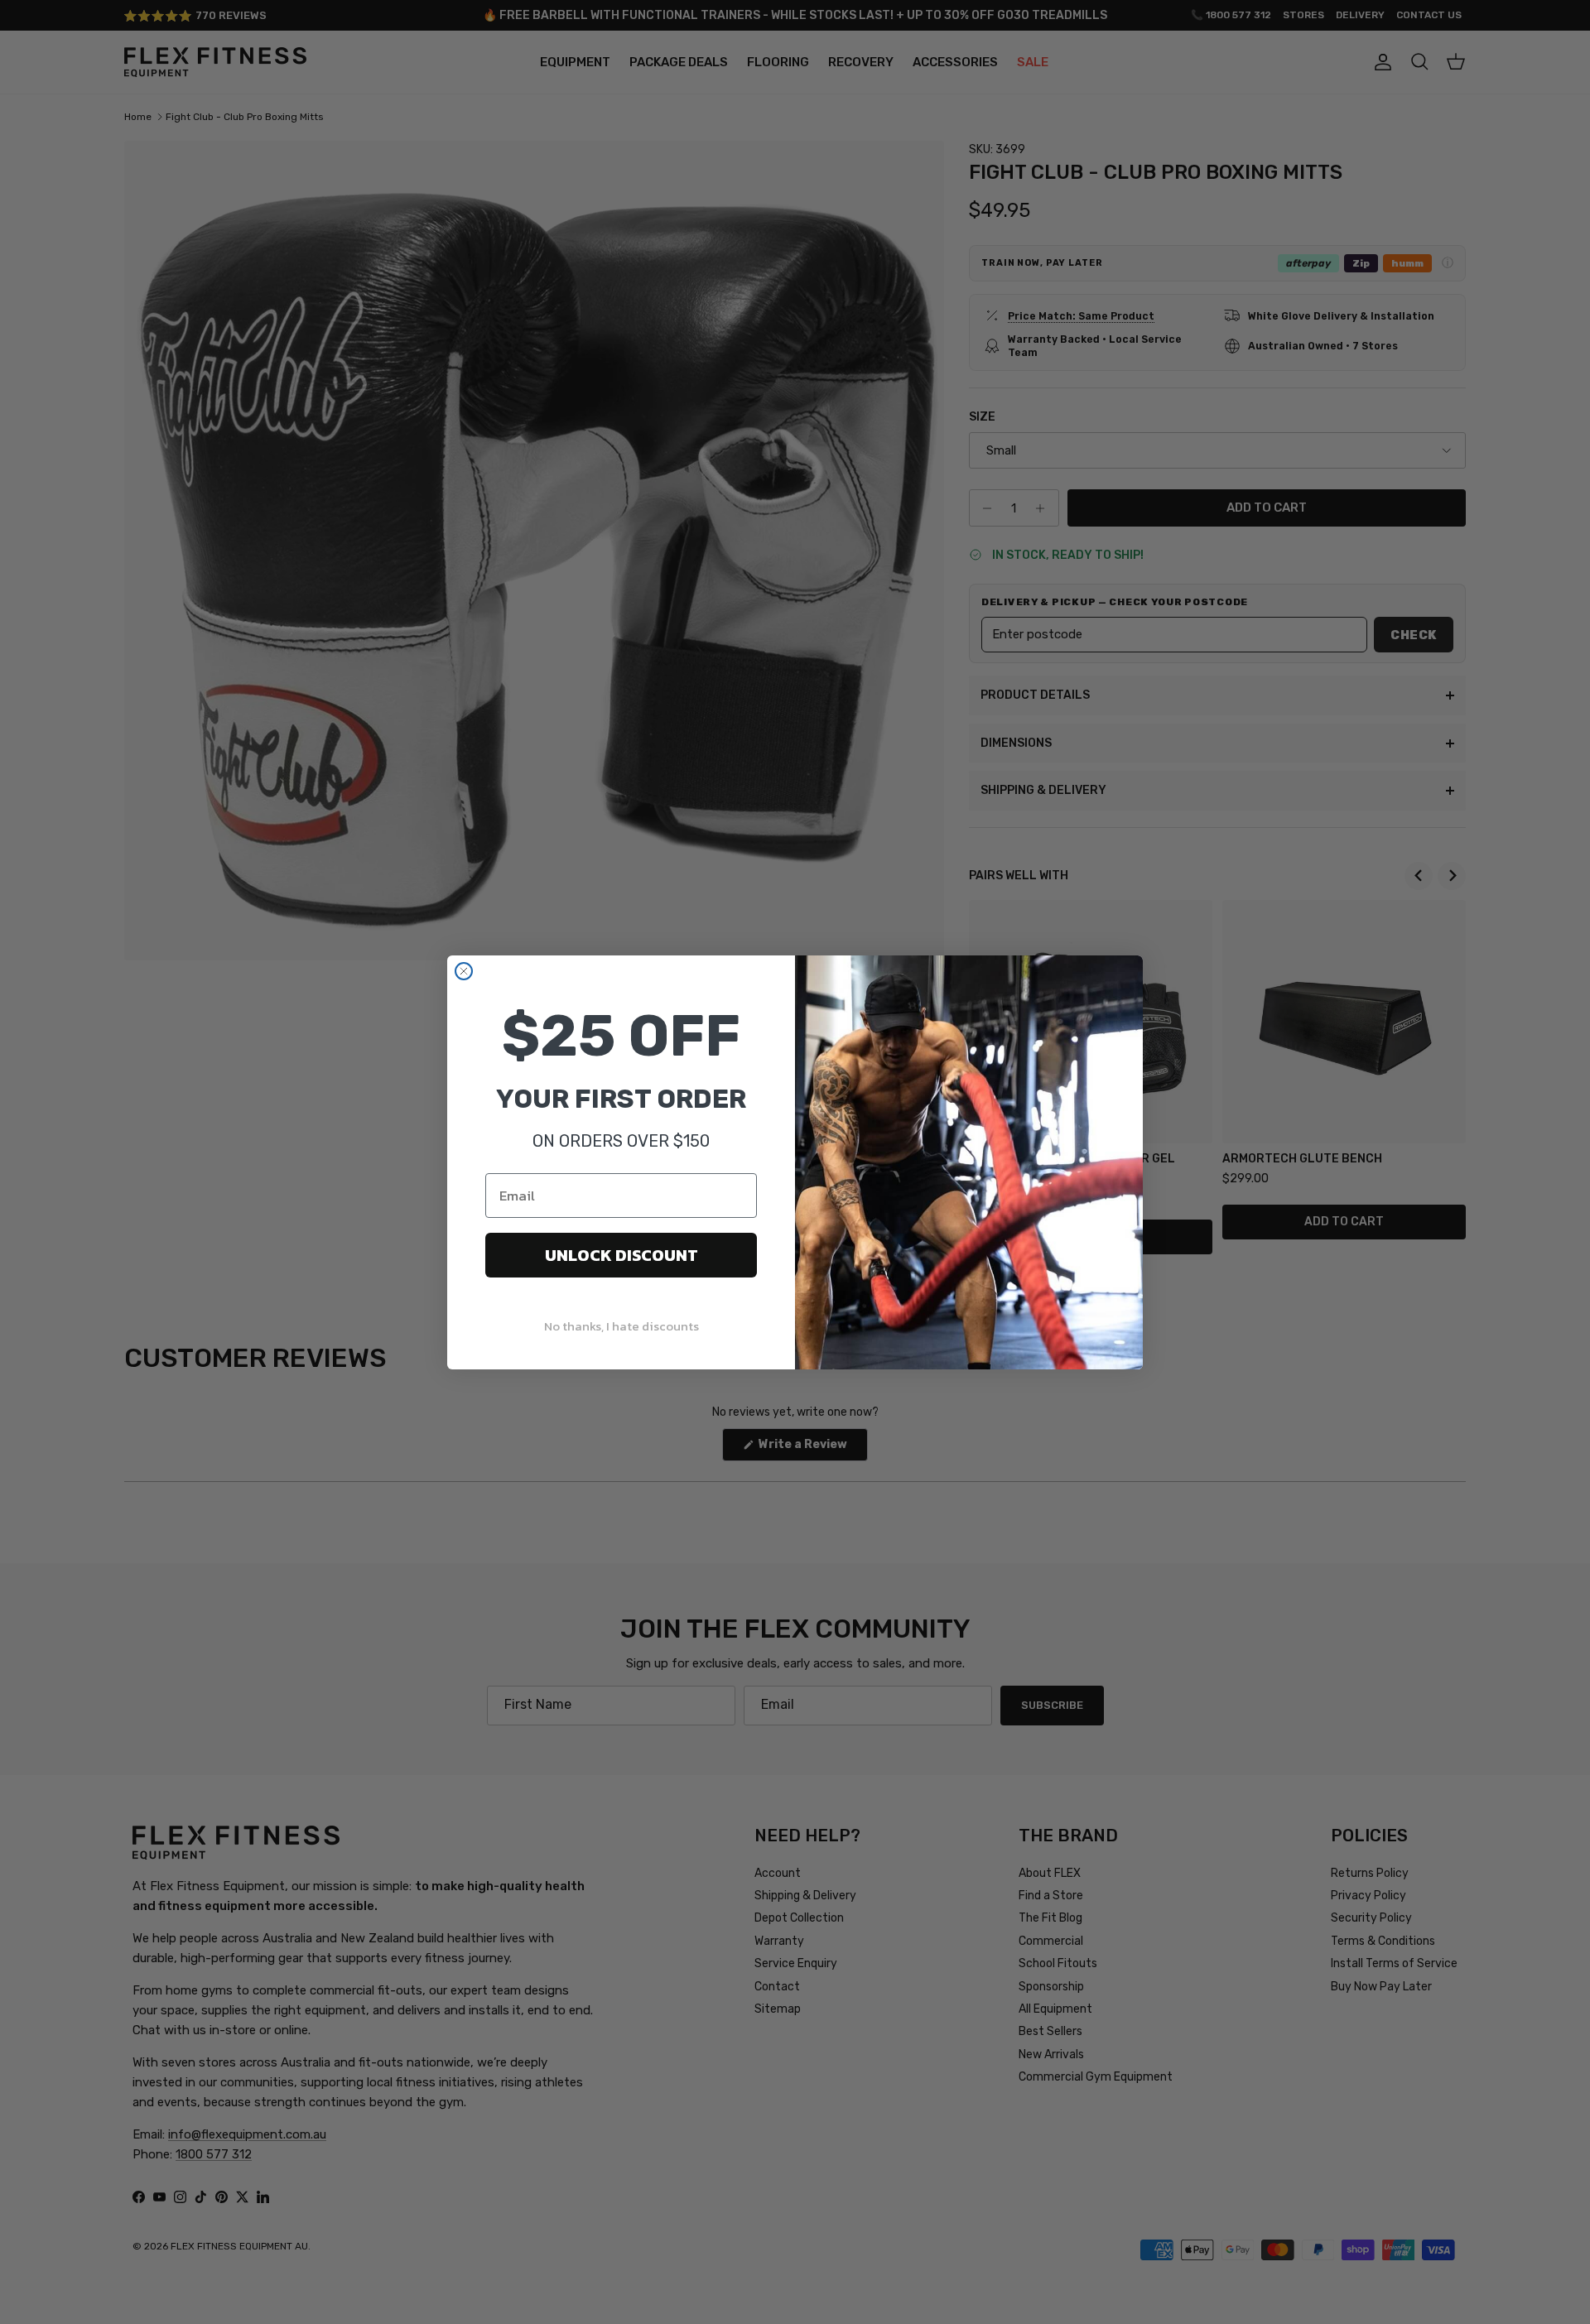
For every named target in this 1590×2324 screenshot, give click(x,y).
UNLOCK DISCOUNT (622, 1255)
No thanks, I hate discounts (622, 1326)
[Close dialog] (464, 971)
